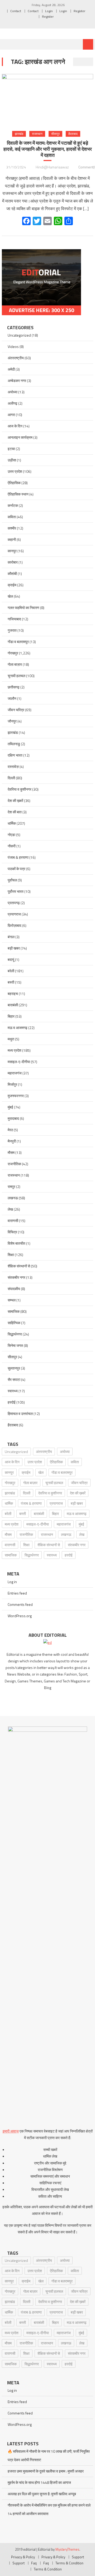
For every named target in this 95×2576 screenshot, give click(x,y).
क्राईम (12, 585)
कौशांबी (12, 574)
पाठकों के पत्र (16, 869)
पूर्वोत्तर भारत (16, 891)
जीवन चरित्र (16, 710)
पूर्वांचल (12, 880)
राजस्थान (37, 134)
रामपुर (11, 1186)
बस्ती (11, 982)
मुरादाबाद (13, 1118)
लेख (10, 1209)
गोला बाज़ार (15, 664)
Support (78, 2557)
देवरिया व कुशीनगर (20, 789)
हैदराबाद (73, 134)
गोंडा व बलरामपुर (18, 642)
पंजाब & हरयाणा (18, 857)
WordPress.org (20, 1616)
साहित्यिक (14, 1323)
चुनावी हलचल (16, 676)
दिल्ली (11, 778)
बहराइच (13, 994)
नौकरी (12, 846)
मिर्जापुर (12, 1084)
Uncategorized (19, 335)
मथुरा (11, 1039)
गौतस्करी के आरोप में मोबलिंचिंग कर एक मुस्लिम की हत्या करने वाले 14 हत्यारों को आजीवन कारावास (49, 2509)
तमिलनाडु (14, 744)
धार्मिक (12, 823)
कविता (12, 517)
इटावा (11, 449)
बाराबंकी (13, 1005)
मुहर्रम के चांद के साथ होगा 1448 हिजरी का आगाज (39, 2482)
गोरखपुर (13, 653)
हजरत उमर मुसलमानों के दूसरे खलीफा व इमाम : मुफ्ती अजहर (46, 2471)
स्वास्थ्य (13, 1391)
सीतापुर (55, 134)
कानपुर (12, 551)
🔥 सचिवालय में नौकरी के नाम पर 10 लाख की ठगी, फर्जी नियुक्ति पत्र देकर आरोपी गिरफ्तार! (49, 2455)
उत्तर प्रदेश (15, 471)
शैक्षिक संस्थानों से (19, 1266)
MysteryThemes (67, 2549)
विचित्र (12, 1232)
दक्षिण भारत (15, 755)
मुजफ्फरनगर (16, 1096)
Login (49, 11)
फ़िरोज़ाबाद (15, 925)
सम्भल (12, 1300)
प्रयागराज (14, 914)
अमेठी (11, 369)
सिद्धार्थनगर (15, 1334)
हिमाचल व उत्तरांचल (20, 1414)
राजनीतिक (14, 1164)
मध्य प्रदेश (15, 1050)
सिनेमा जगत (15, 1345)
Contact (16, 11)
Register (79, 11)
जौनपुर (12, 721)
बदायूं (11, 959)
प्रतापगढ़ (14, 903)
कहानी (12, 539)
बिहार (11, 1016)
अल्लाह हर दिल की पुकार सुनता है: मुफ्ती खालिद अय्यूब (42, 2494)
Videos (13, 346)
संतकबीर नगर (16, 1277)
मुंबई (10, 1107)
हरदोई (12, 1402)
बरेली (11, 971)
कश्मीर (12, 528)
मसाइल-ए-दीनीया (19, 1062)
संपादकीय (14, 1289)
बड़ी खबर (14, 948)
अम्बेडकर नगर (17, 381)
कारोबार (13, 562)
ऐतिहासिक (14, 483)
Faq (34, 2563)
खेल (10, 596)
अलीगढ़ (13, 403)
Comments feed (20, 1604)
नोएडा (11, 835)
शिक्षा (11, 1255)
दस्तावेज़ (13, 766)
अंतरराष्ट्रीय (16, 358)
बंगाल (11, 937)
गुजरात (12, 630)
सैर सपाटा (14, 1379)
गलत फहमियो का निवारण (23, 608)
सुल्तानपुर (14, 1368)
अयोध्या (13, 392)
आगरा (11, 415)
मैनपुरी (12, 1141)
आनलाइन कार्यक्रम (20, 437)
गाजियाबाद (14, 619)
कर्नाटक (13, 505)
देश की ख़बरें (15, 801)
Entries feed (17, 1593)
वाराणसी (13, 1221)
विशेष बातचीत (16, 1243)
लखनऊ (13, 1198)
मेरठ (10, 1130)
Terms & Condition (69, 2563)
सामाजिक (14, 1311)
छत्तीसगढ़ (14, 687)
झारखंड (19, 134)
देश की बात (15, 812)
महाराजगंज (15, 1073)
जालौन (12, 698)
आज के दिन (15, 426)
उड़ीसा (12, 460)
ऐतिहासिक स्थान (18, 494)
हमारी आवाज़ (11, 2131)
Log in (12, 1582)
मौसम (11, 1152)
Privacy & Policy (23, 2557)
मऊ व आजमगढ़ (18, 1028)
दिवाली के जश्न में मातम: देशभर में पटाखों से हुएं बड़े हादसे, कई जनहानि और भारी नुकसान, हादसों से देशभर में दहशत (48, 149)
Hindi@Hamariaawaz (52, 167)
